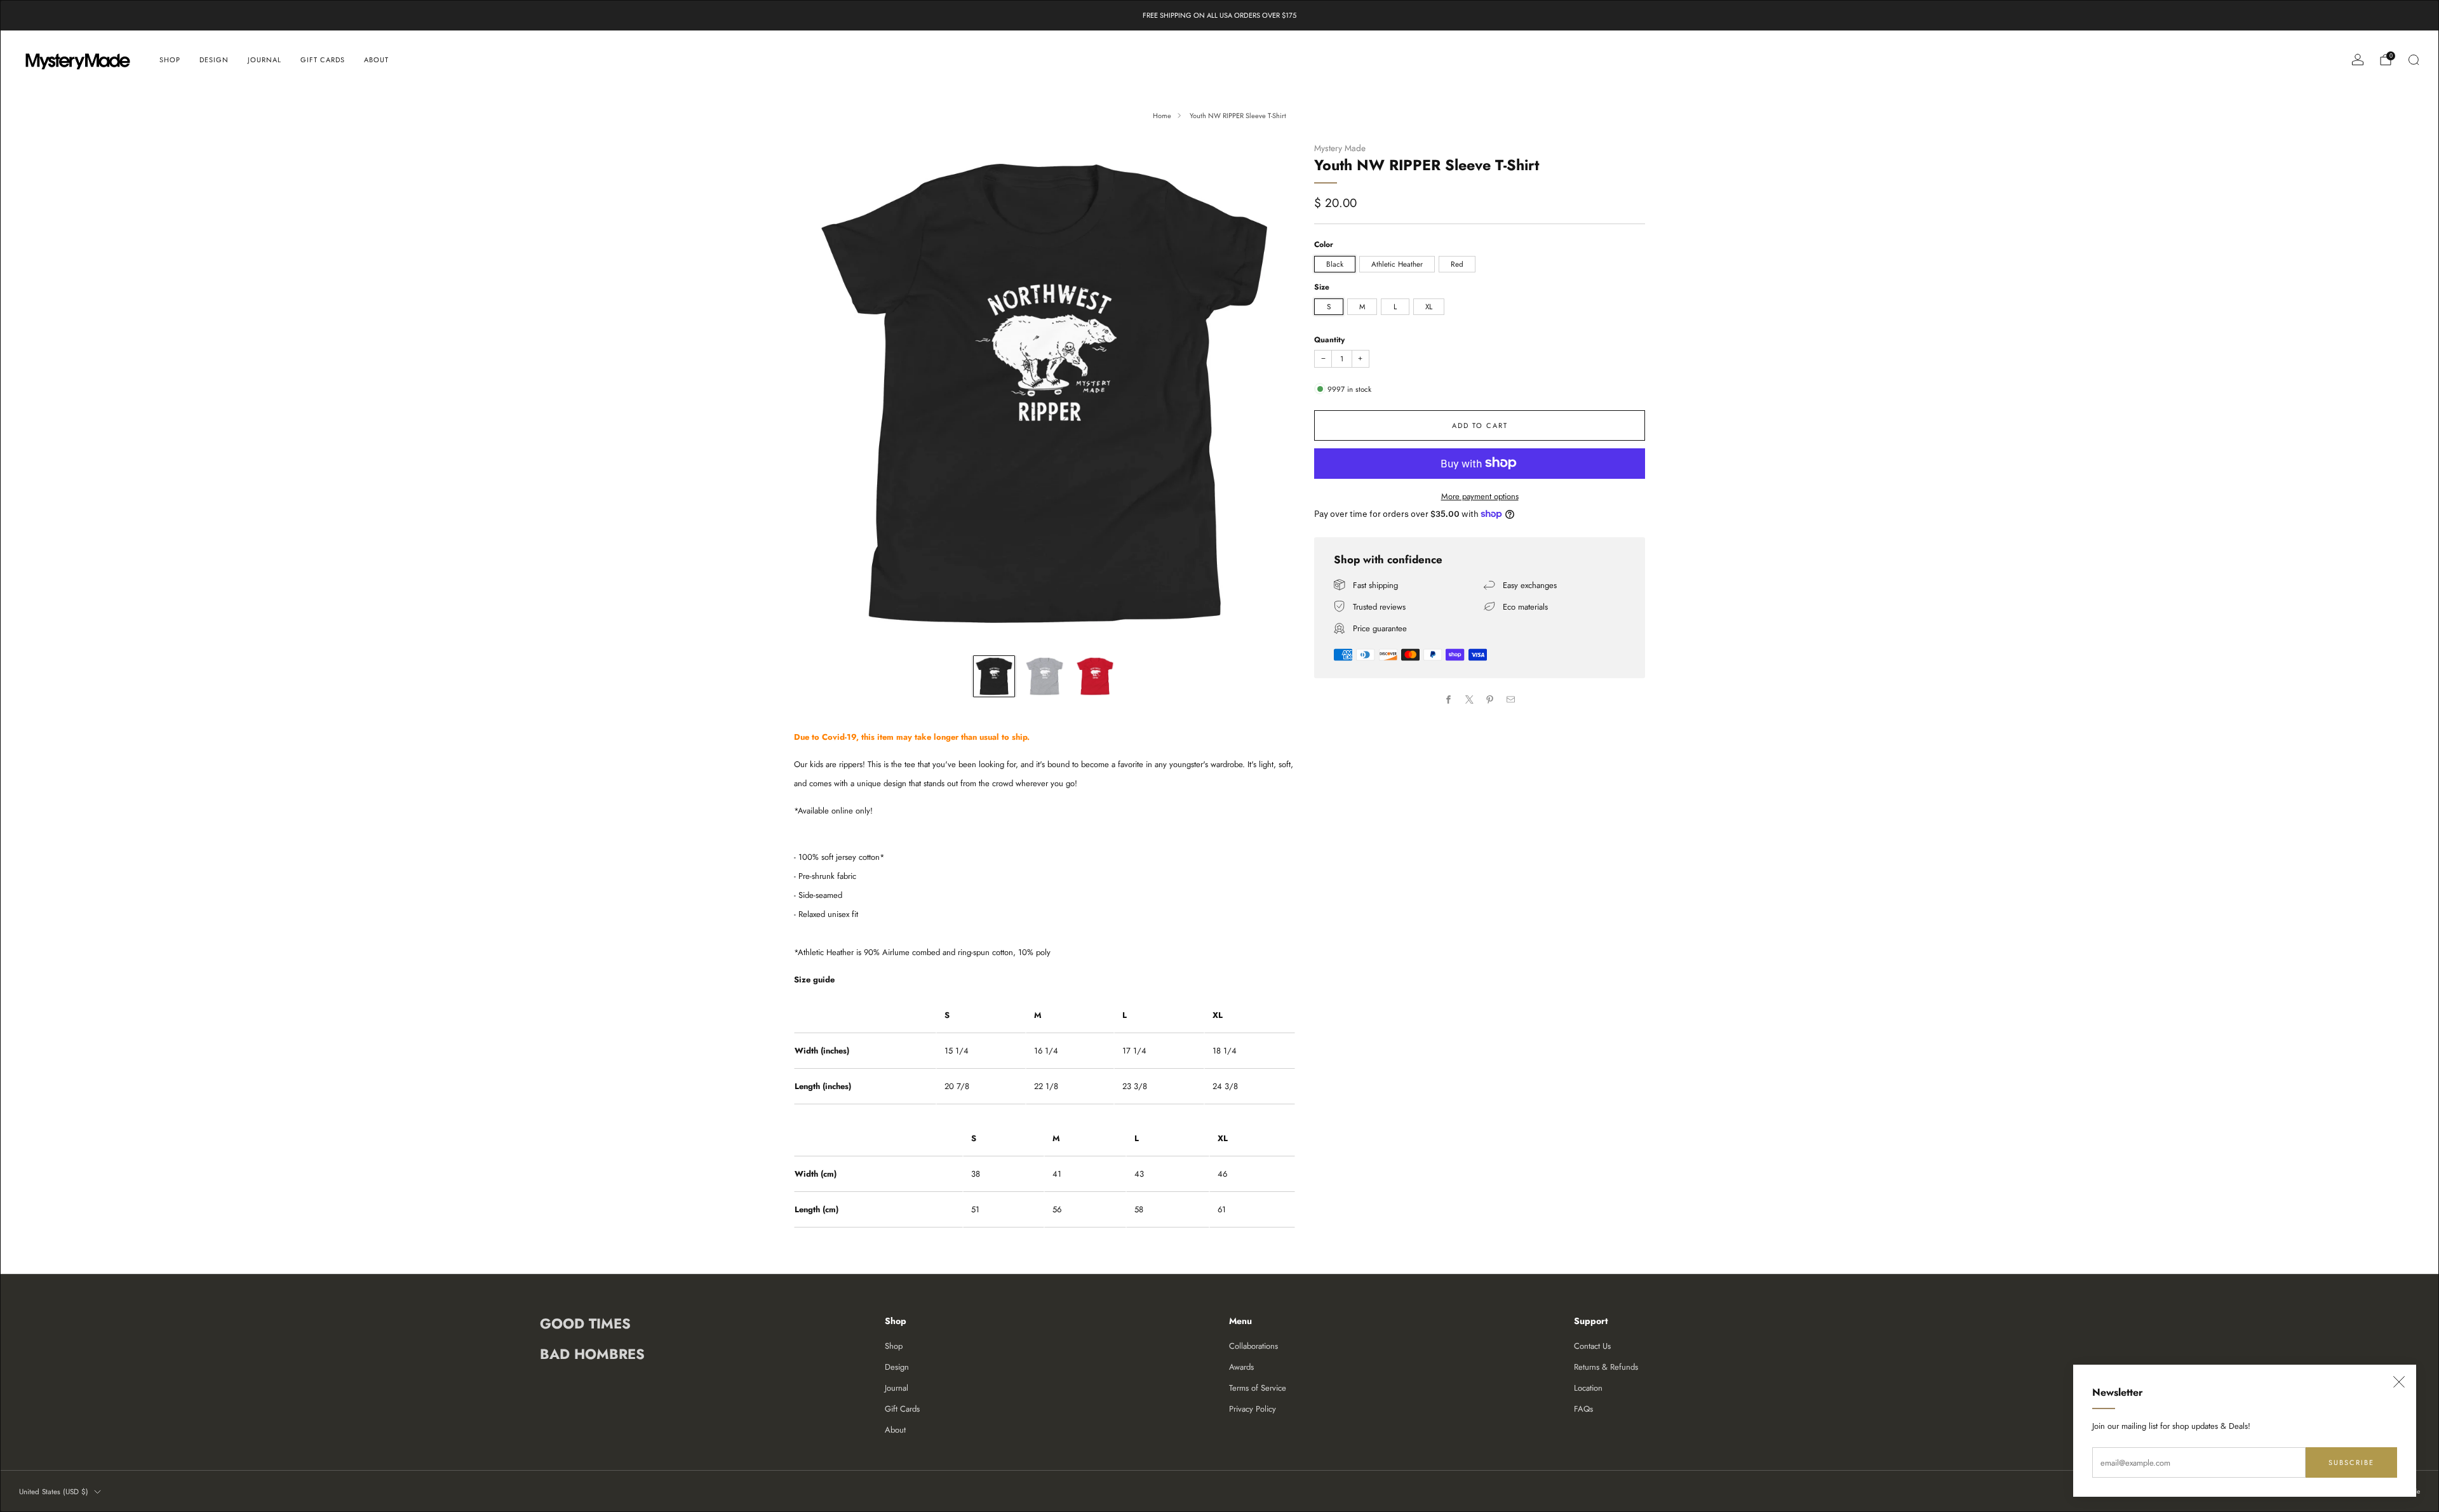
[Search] (2414, 60)
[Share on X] (1470, 700)
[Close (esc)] (2399, 1382)
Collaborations (1253, 1346)
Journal (265, 60)
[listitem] (1219, 15)
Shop (170, 60)
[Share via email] (1511, 700)
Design (214, 60)
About (376, 60)
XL (1429, 306)
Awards (1241, 1367)
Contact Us (1592, 1346)
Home (1162, 116)
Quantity (1329, 339)
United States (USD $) (54, 1491)
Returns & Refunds (1606, 1367)
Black (1335, 263)
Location (1588, 1388)
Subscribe (2351, 1462)
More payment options (1480, 496)
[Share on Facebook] (1449, 700)
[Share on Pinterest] (1490, 700)
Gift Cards (323, 60)
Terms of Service (1258, 1388)
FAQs (1583, 1409)
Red (1457, 263)
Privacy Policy (1253, 1409)
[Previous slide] (819, 393)
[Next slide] (1270, 393)
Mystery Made (1340, 148)
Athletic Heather (1397, 263)
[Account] (2358, 60)
